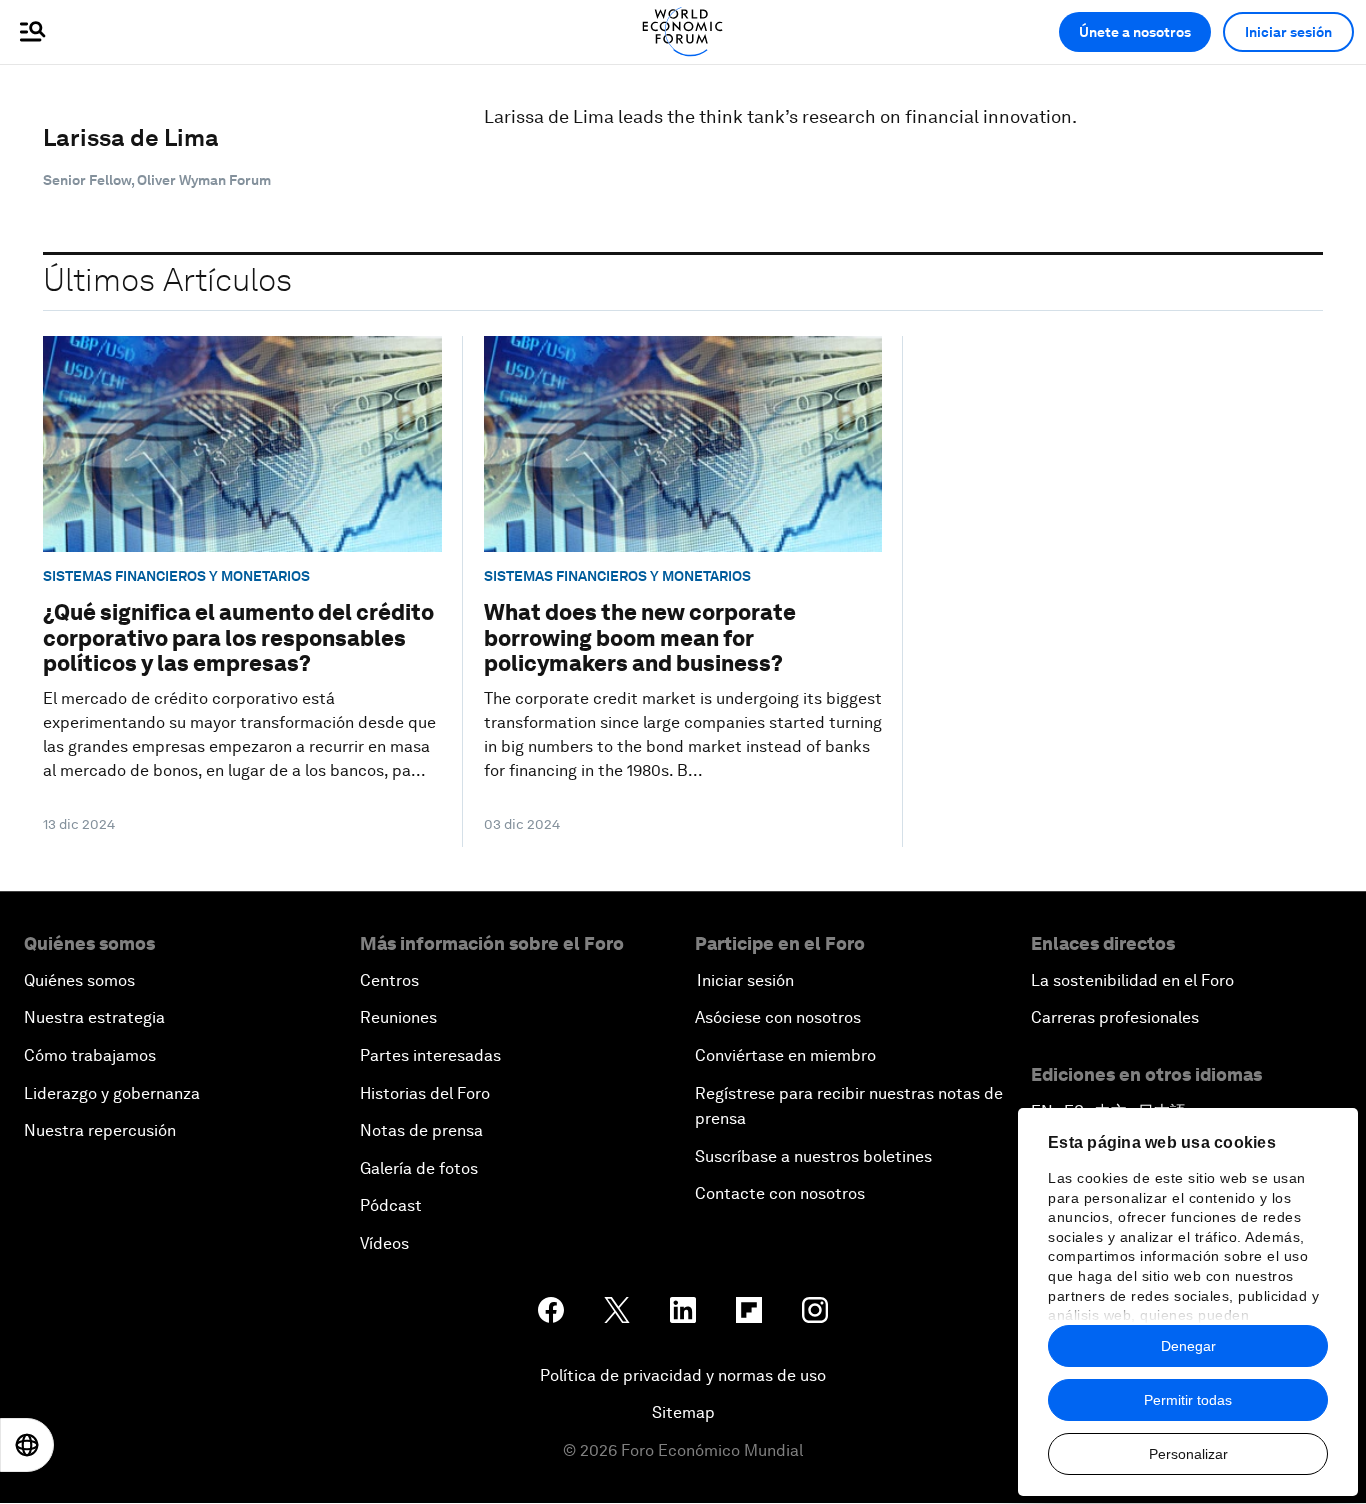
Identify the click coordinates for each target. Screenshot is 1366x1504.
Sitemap (683, 1412)
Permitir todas (1188, 1400)
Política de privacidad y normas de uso (683, 1375)
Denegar (1188, 1346)
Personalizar (1188, 1454)
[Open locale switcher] (27, 1445)
